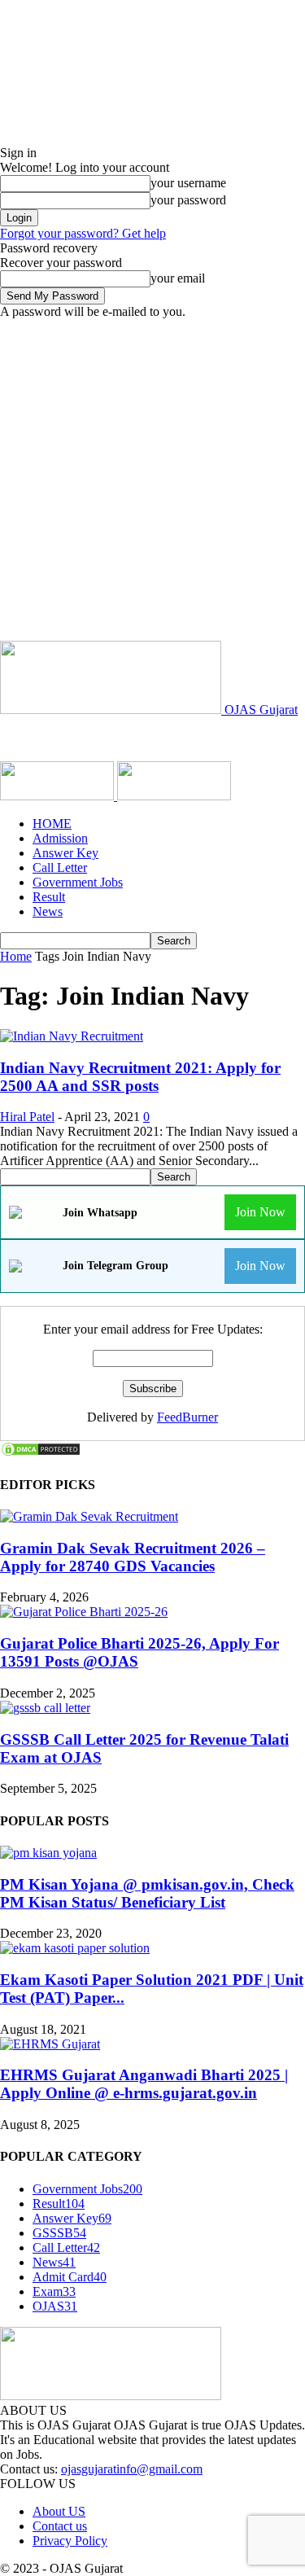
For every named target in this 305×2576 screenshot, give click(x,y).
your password (188, 200)
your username (188, 183)
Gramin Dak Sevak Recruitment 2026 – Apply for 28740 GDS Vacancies (133, 1557)
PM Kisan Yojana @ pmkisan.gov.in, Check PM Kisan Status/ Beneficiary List (147, 1893)
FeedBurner (187, 1417)
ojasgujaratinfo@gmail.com (132, 2469)
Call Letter (60, 867)
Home (16, 956)
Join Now (260, 1212)
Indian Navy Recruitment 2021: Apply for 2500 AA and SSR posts (140, 1077)
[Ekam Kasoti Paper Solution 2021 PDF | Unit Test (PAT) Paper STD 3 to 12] (75, 1948)
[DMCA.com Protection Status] (41, 1453)
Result (49, 897)
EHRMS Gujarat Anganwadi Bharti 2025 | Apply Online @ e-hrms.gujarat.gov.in (144, 2084)
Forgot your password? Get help (83, 233)
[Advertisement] (152, 480)
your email (178, 278)
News (48, 911)
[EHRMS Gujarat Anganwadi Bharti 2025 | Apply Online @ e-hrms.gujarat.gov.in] (50, 2044)
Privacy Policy (70, 2541)
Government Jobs (78, 882)
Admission (60, 838)
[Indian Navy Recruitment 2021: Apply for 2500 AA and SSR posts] (72, 1036)
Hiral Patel (27, 1117)
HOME (52, 824)
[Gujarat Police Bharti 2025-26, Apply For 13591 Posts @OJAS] (84, 1612)
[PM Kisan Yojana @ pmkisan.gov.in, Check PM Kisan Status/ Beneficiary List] (48, 1853)
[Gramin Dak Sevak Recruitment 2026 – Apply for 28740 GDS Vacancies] (89, 1516)
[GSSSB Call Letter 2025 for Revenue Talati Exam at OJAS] (45, 1708)
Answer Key (65, 853)
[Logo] (59, 796)
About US (59, 2511)
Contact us (60, 2526)
